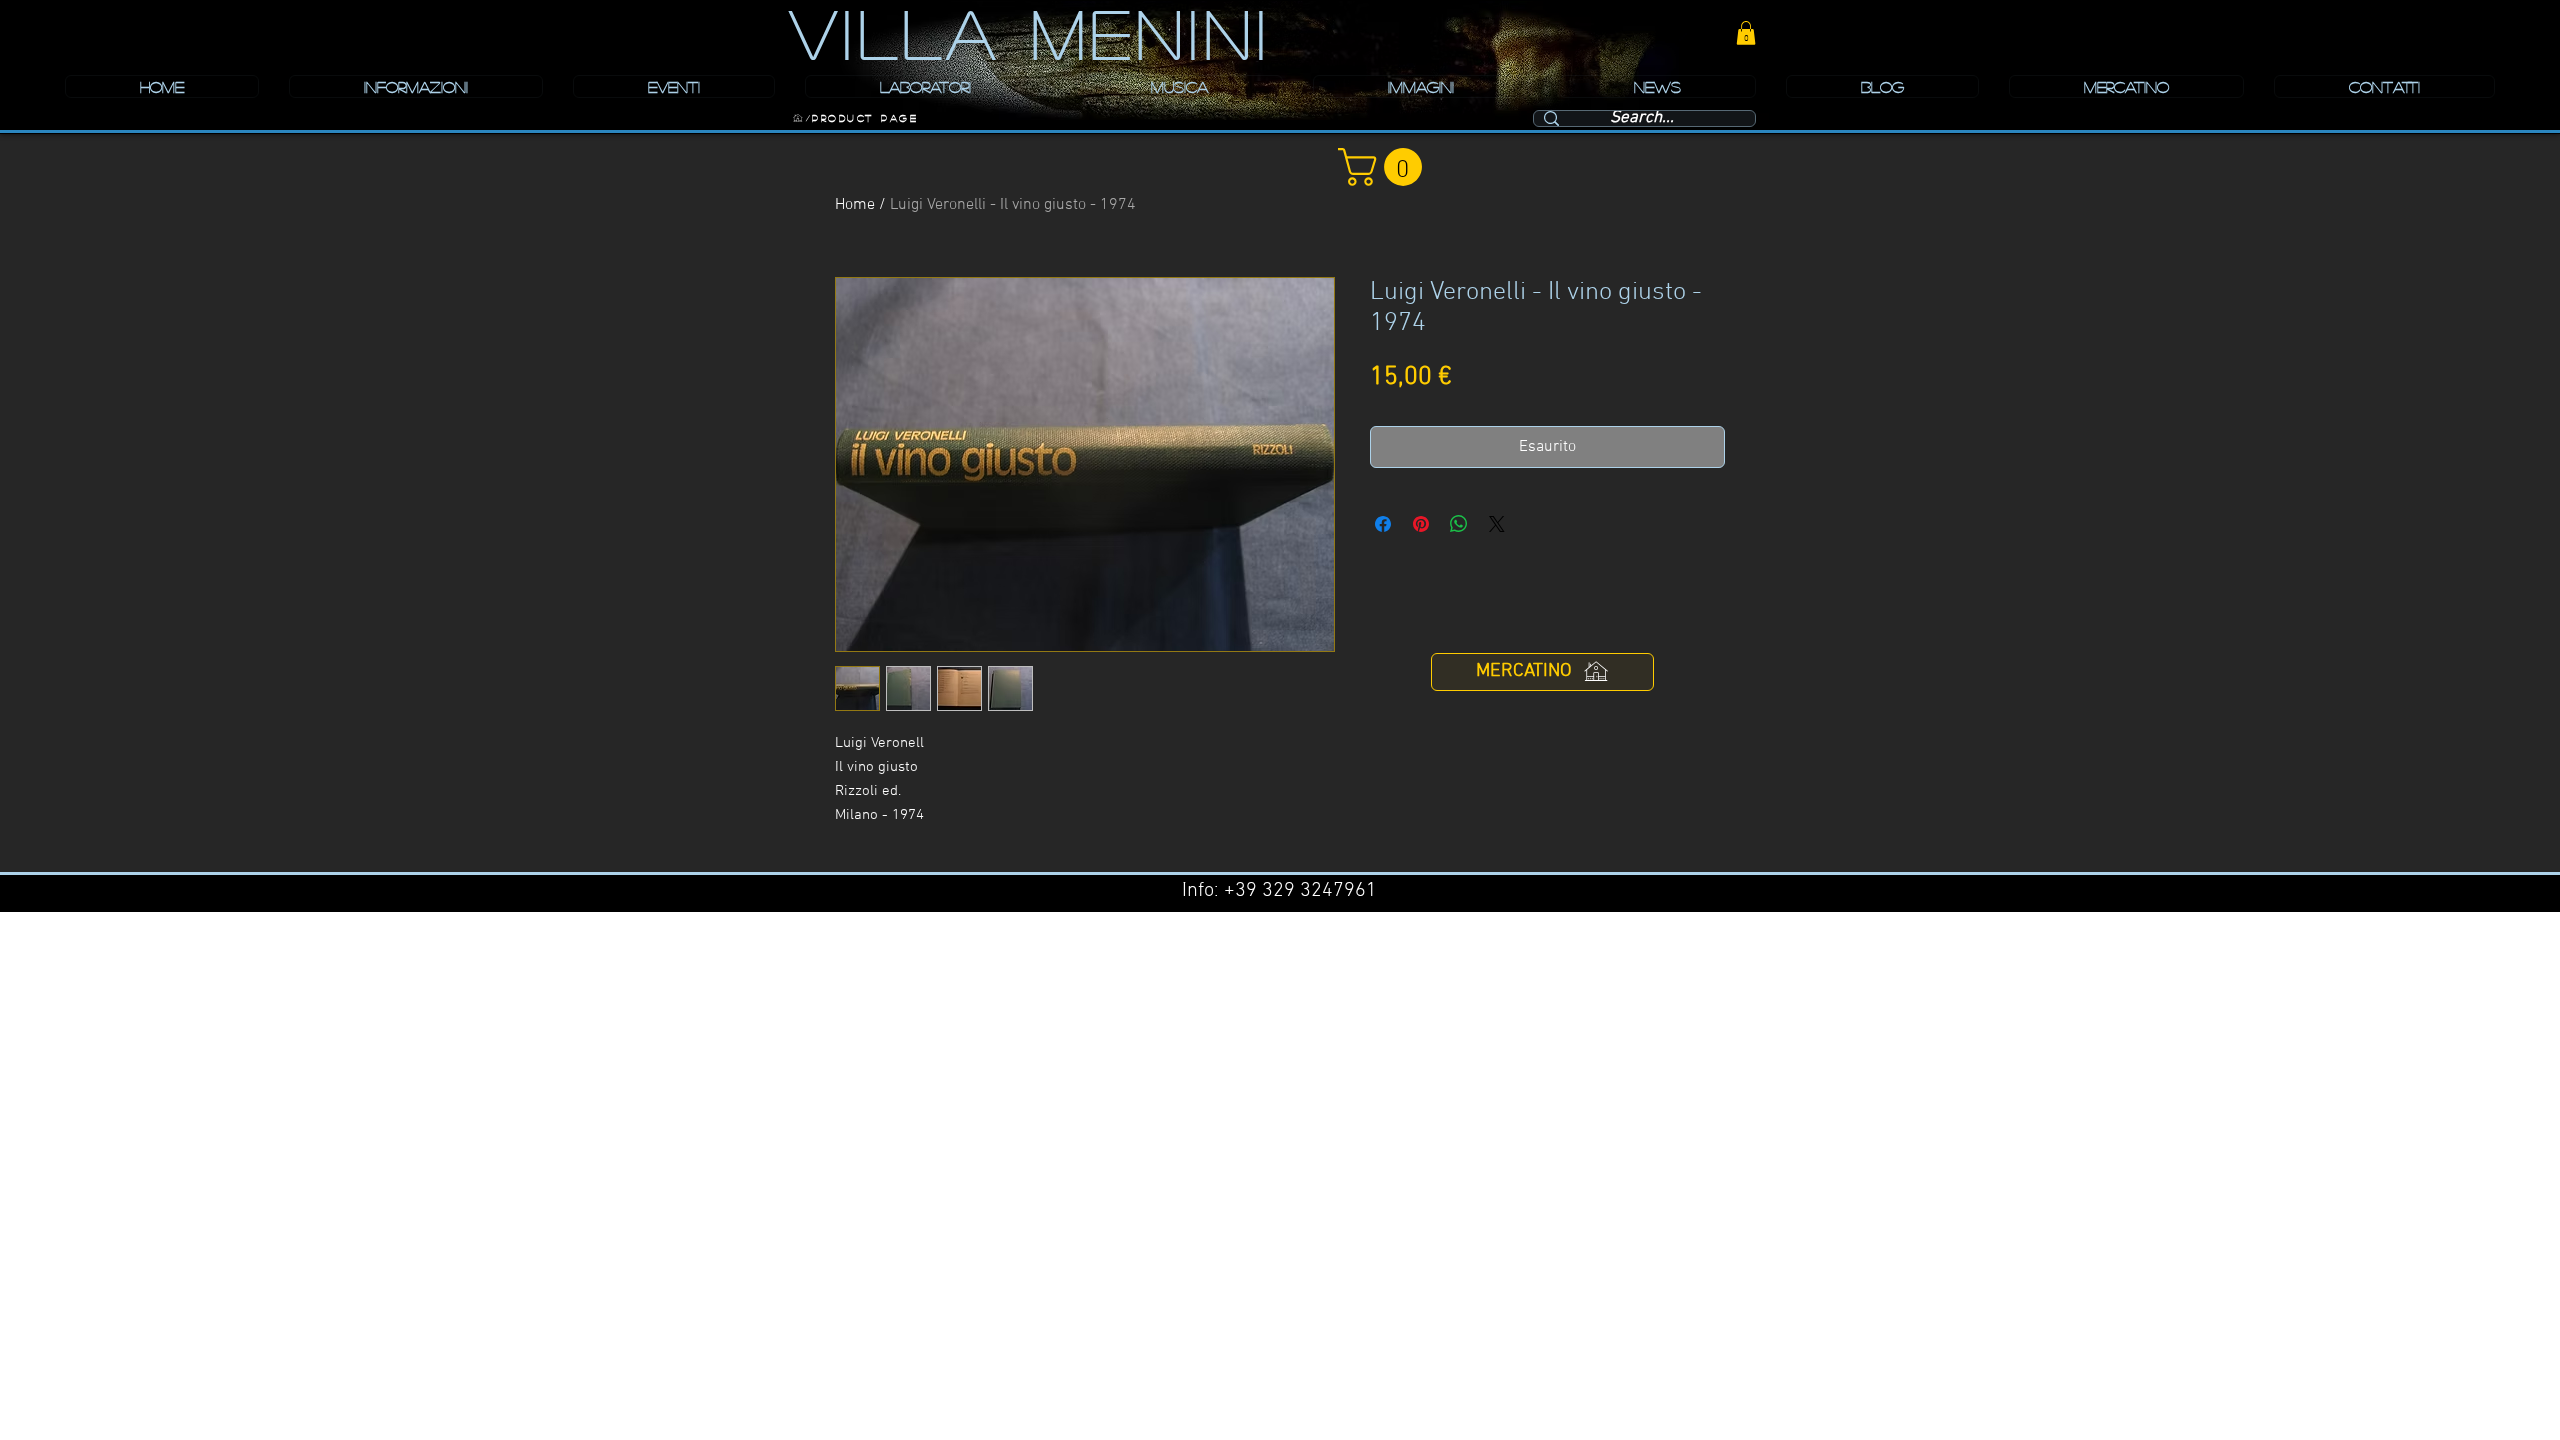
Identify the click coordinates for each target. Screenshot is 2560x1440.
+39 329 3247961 (1300, 891)
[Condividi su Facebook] (1383, 524)
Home (855, 205)
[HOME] (798, 118)
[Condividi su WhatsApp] (1459, 524)
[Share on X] (1497, 524)
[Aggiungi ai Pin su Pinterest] (1421, 524)
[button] (1746, 33)
